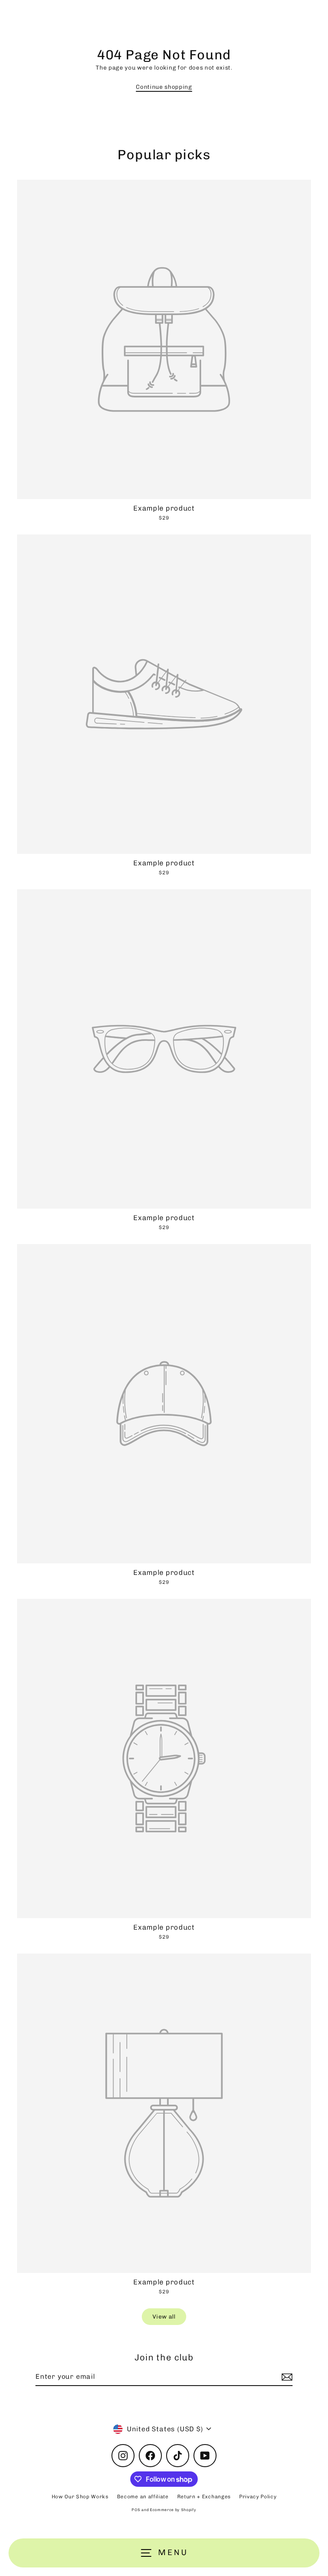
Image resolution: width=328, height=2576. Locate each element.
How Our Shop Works (80, 2497)
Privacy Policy (258, 2497)
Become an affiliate (143, 2497)
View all (164, 2316)
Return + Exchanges (204, 2497)
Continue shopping (164, 87)
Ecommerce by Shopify (173, 2510)
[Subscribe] (286, 2377)
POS (136, 2510)
